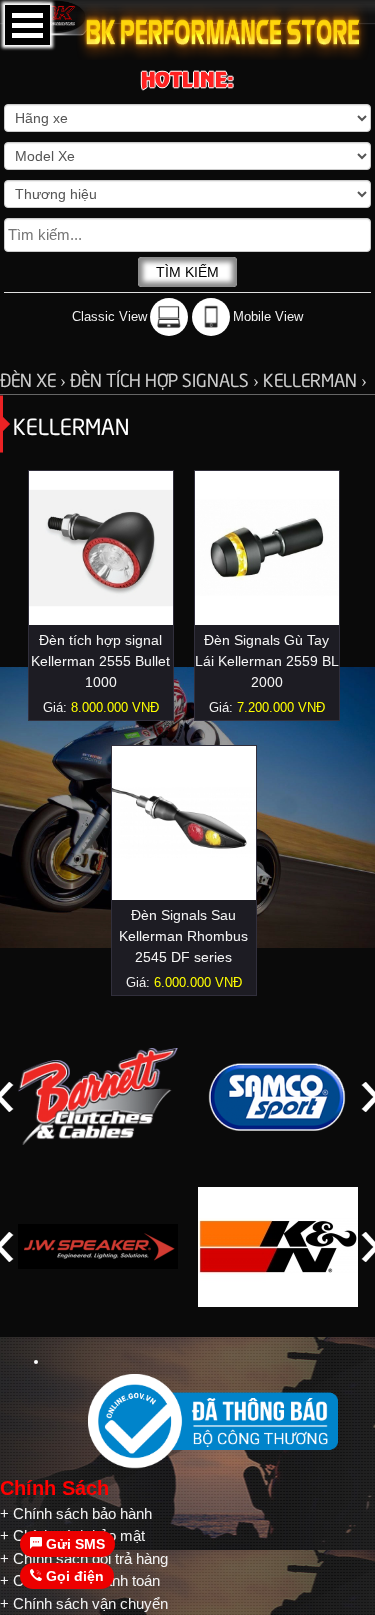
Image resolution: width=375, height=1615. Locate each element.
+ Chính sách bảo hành (76, 1513)
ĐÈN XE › (35, 378)
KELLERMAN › (315, 378)
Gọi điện (73, 1576)
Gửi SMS (73, 1544)
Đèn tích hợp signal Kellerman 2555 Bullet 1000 (100, 661)
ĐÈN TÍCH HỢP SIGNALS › (166, 378)
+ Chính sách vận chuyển (84, 1603)
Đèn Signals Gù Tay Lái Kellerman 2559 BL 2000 (267, 661)
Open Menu (27, 25)
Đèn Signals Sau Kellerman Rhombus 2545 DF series (183, 936)
